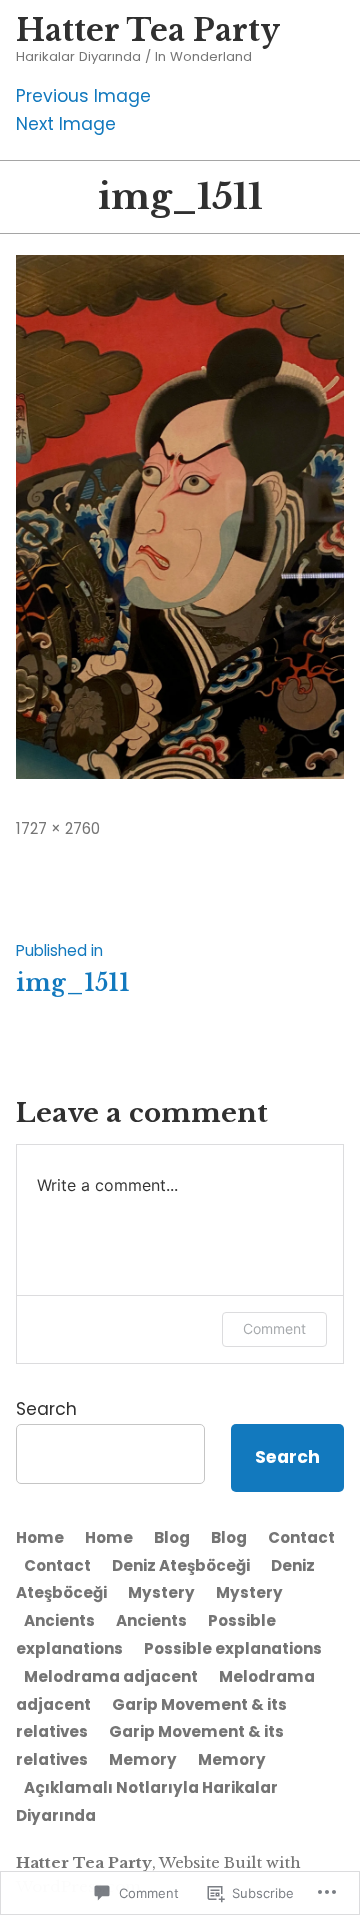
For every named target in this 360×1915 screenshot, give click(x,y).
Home (40, 1537)
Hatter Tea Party (148, 30)
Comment (274, 1328)
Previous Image (83, 96)
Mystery (161, 1592)
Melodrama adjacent (111, 1676)
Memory (143, 1759)
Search (46, 1409)
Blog (172, 1537)
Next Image (66, 124)
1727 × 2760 (58, 828)
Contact (301, 1537)
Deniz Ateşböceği (181, 1565)
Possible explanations (233, 1648)
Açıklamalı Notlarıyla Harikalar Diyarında (147, 1801)
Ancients (59, 1620)
